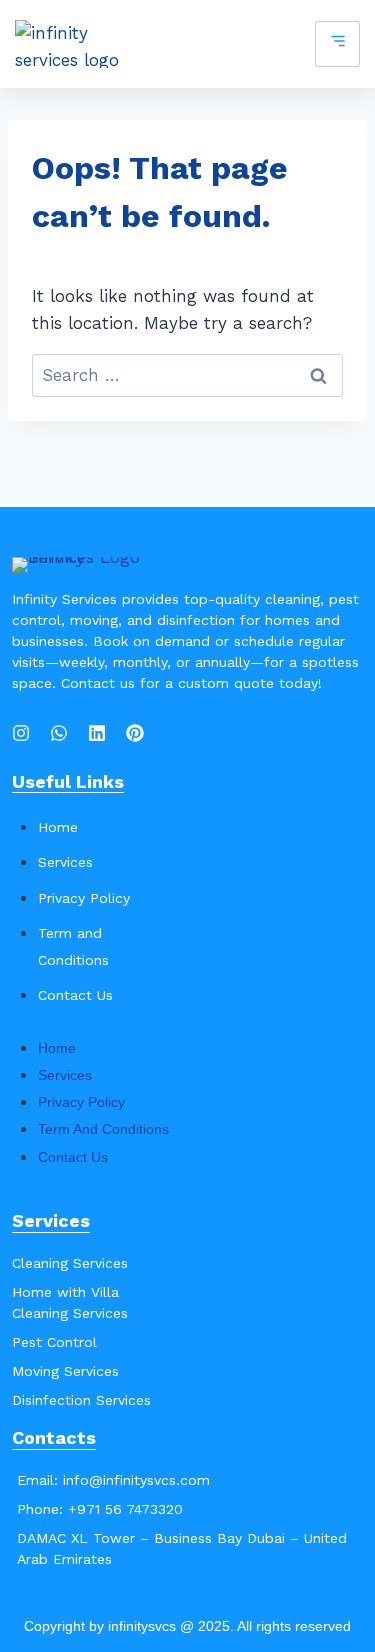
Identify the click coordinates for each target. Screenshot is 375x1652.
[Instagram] (21, 733)
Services (65, 862)
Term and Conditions (103, 1129)
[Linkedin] (97, 733)
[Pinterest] (135, 733)
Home (58, 827)
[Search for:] (187, 375)
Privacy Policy (84, 898)
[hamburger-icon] (337, 44)
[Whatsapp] (59, 733)
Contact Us (75, 995)
